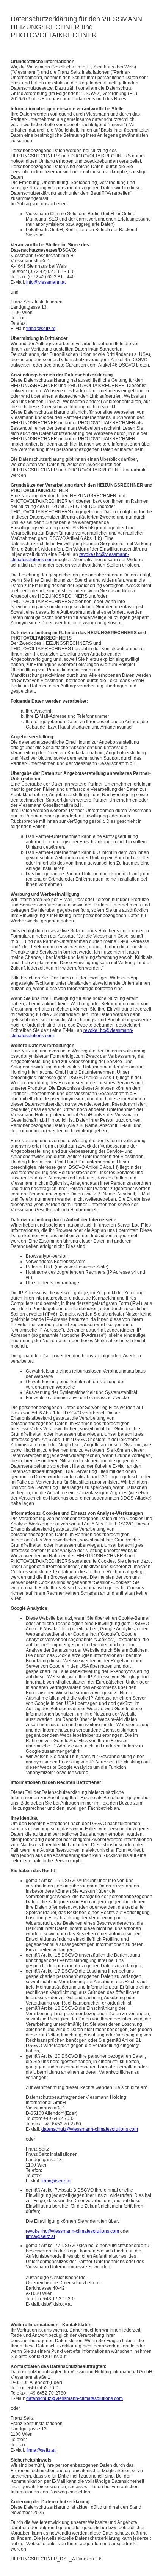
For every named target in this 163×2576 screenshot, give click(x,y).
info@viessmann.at (46, 282)
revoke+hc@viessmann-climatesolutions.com (72, 2231)
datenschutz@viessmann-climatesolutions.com (90, 2129)
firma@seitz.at (41, 329)
